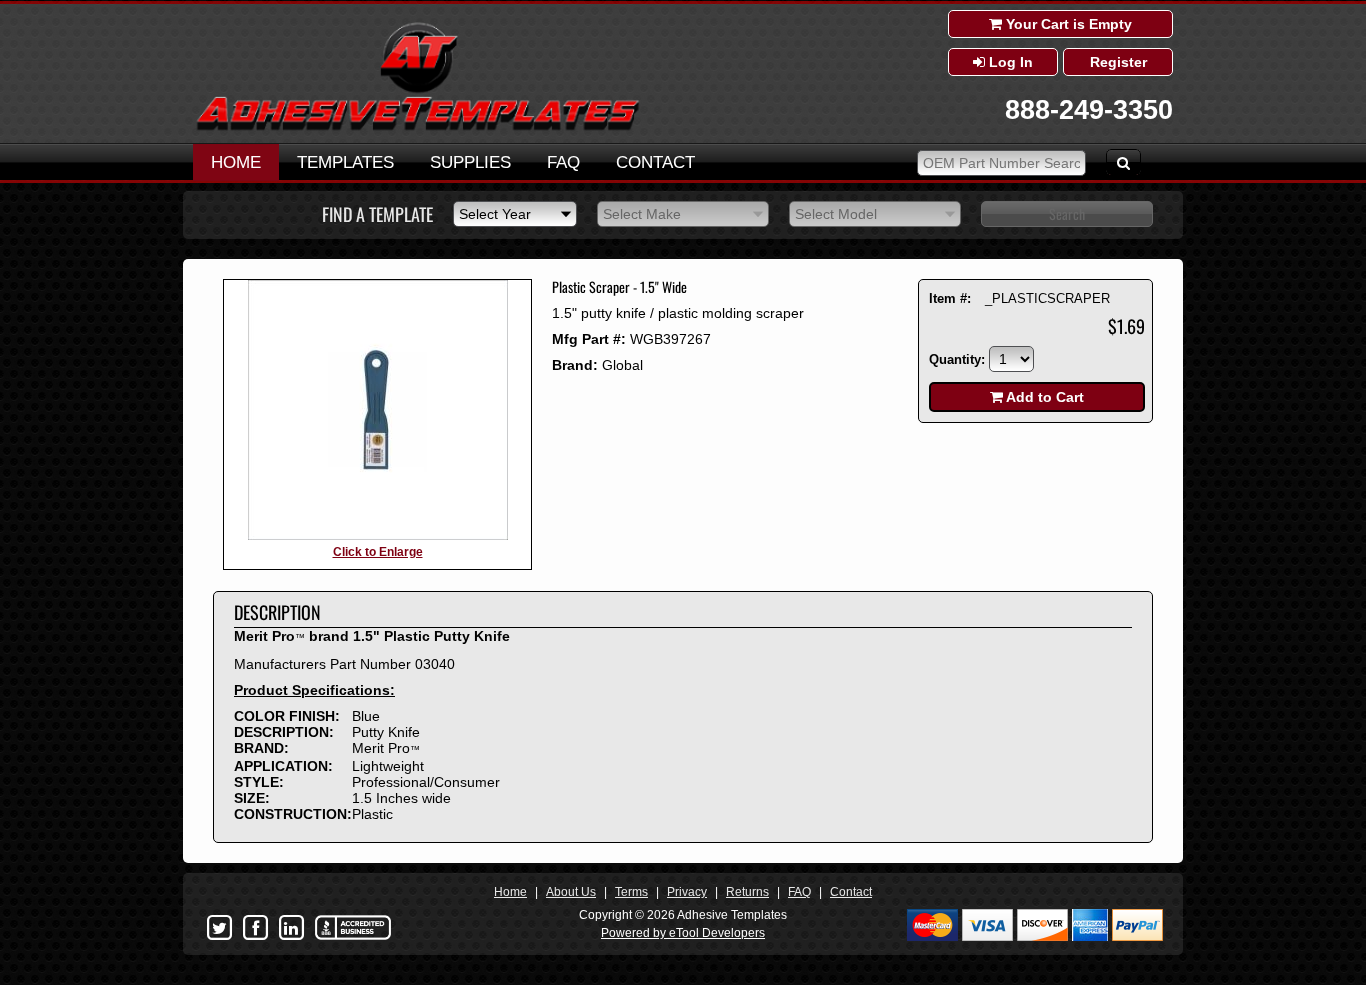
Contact (655, 162)
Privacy (687, 892)
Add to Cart (1043, 397)
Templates (345, 162)
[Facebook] (255, 928)
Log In (1009, 62)
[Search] (1123, 162)
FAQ (563, 162)
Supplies (470, 162)
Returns (747, 892)
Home (236, 162)
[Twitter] (219, 928)
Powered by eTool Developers (683, 933)
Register (1118, 62)
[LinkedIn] (291, 928)
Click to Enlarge (378, 552)
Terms (631, 892)
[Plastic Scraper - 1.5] (378, 536)
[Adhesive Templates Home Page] (418, 127)
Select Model (836, 214)
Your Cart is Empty (1067, 24)
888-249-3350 (1089, 109)
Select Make (642, 214)
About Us (571, 892)
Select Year (495, 214)
